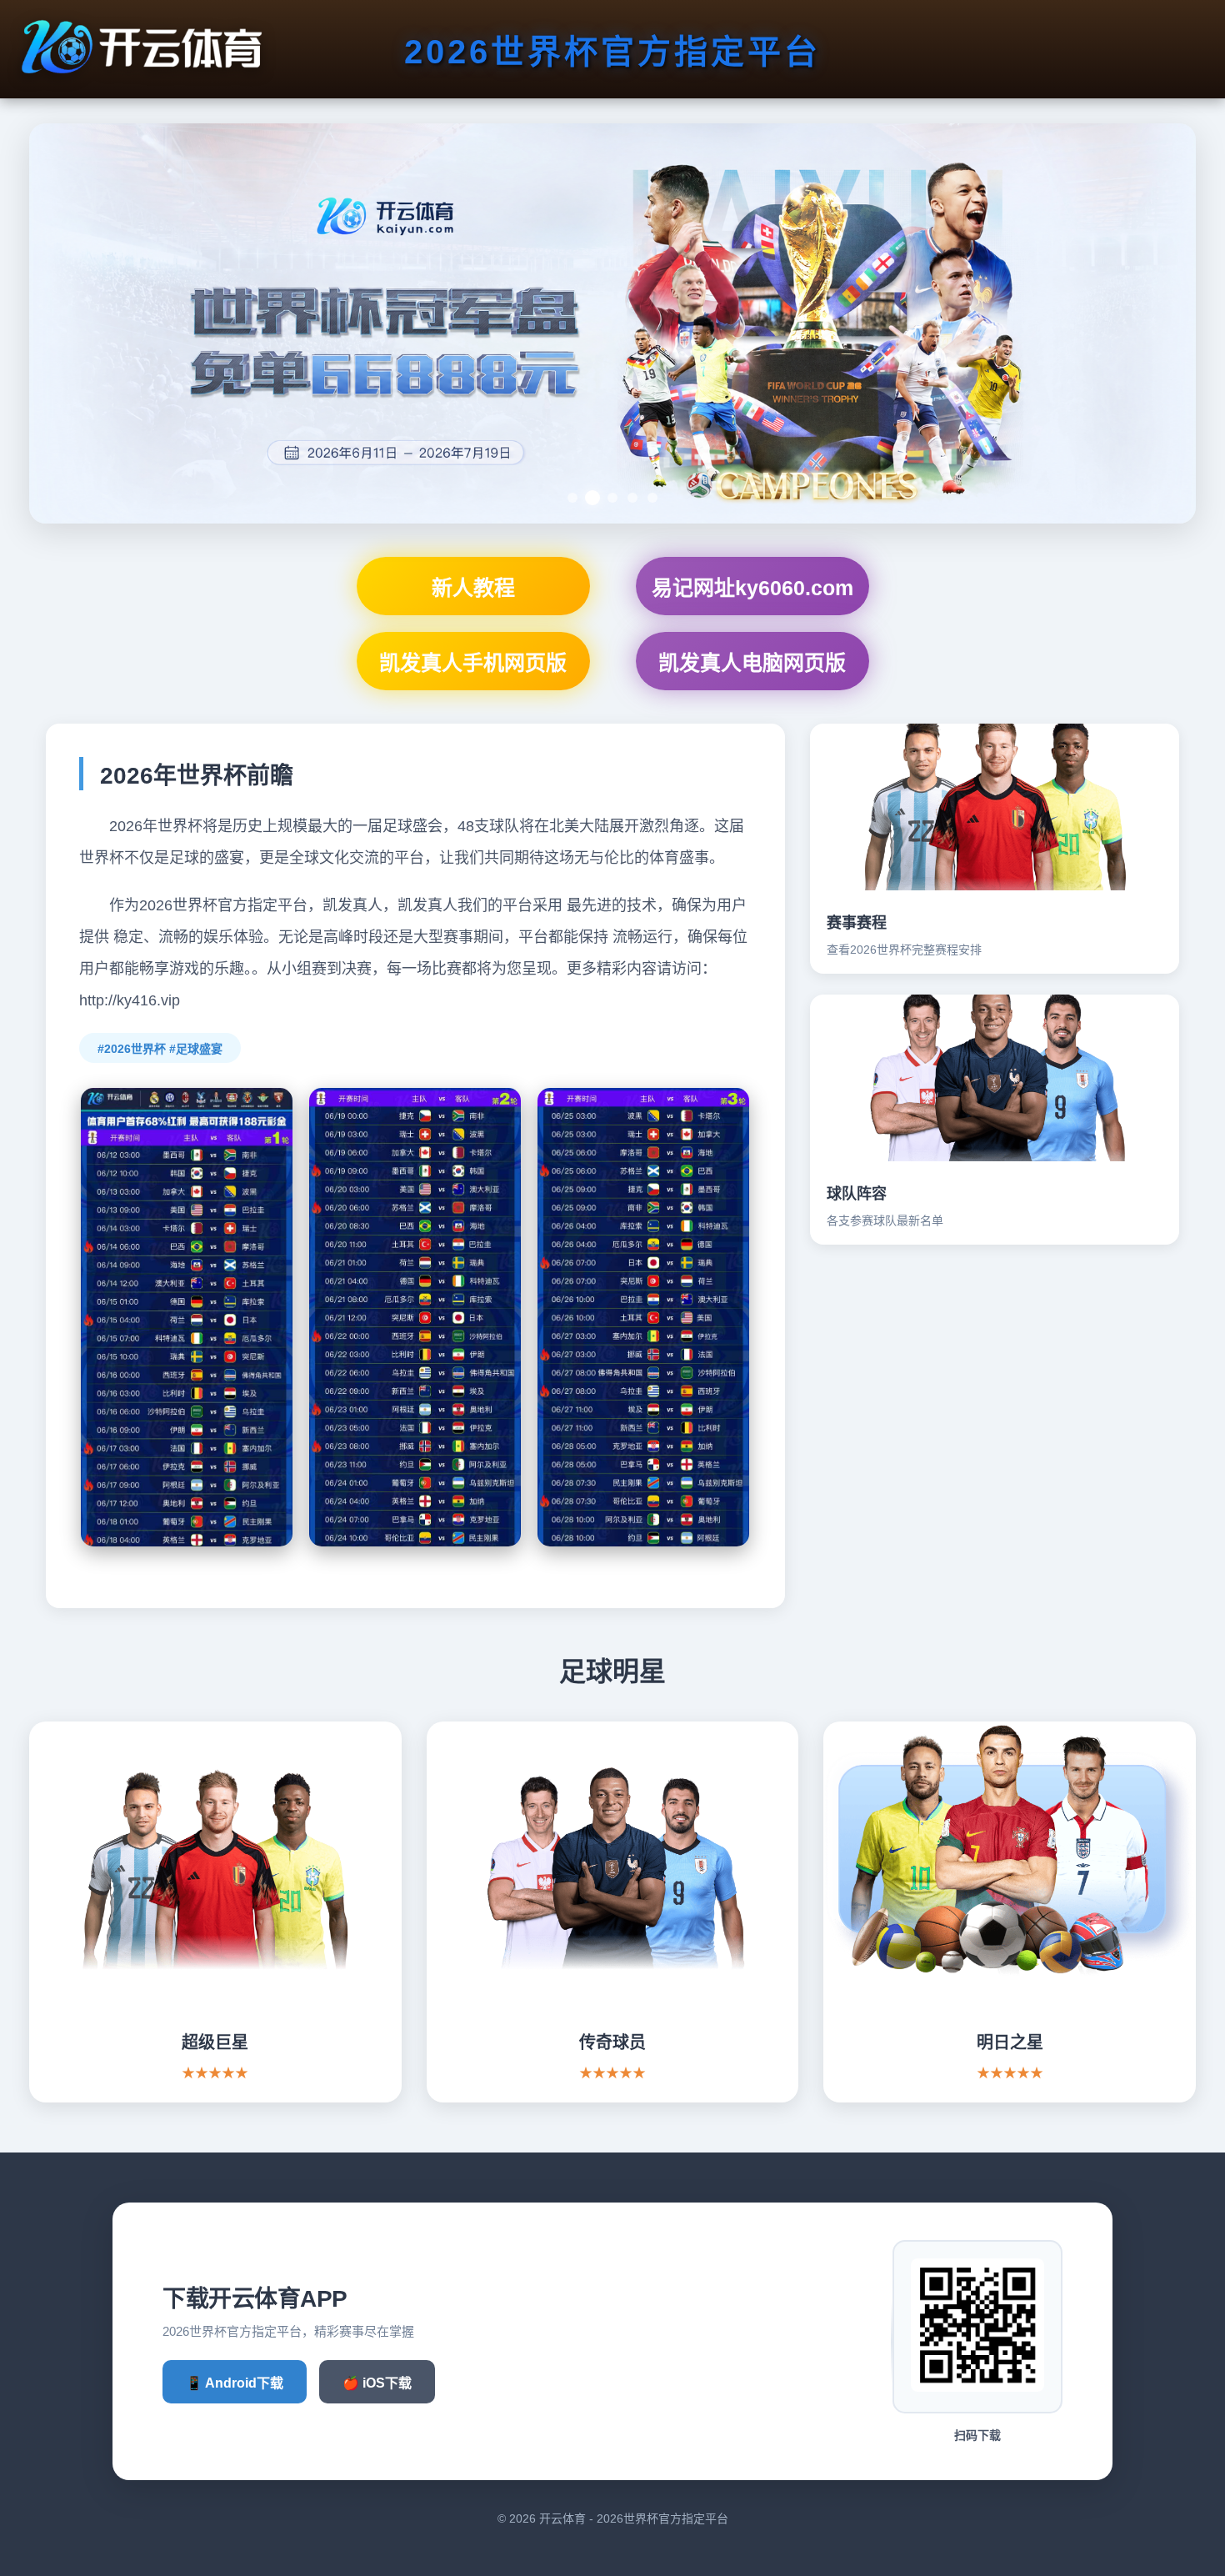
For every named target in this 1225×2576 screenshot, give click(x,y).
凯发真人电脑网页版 (752, 663)
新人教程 (473, 588)
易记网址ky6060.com (752, 588)
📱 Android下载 (235, 2383)
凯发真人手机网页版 (473, 663)
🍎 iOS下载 (377, 2383)
